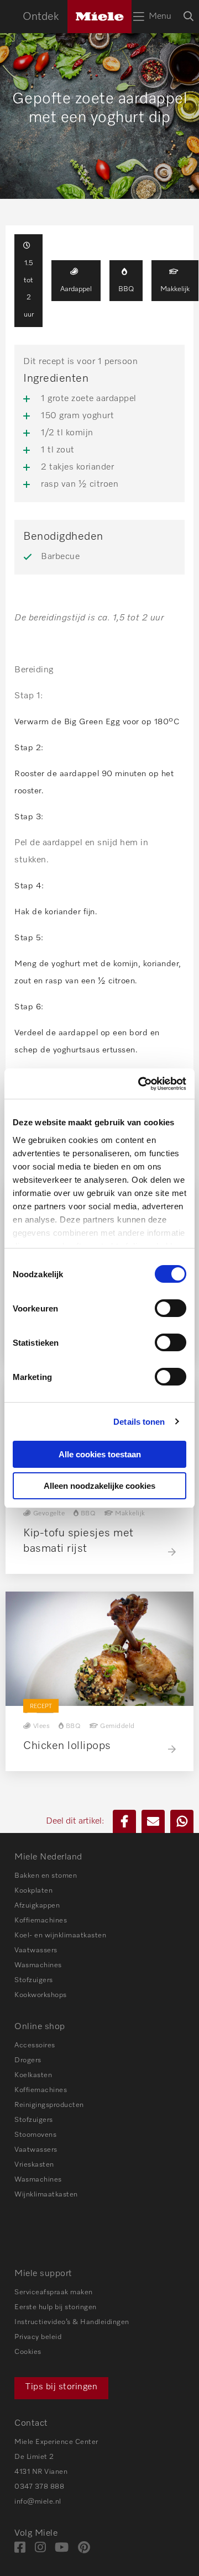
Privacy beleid (38, 2337)
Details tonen (139, 1422)
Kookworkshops (41, 1995)
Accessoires (35, 2045)
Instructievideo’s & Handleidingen (72, 2322)
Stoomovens (35, 2135)
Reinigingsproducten (49, 2105)
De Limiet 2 (34, 2457)
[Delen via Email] (153, 1821)
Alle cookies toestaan (100, 1454)
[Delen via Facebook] (124, 1821)
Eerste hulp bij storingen (56, 2307)
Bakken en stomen (46, 1876)
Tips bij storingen (61, 2387)
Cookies (28, 2352)
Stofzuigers (34, 1980)
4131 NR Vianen (41, 2472)
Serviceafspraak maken (54, 2292)
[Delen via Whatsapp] (182, 1821)
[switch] (171, 1308)
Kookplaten (33, 1891)
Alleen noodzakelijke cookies (99, 1486)
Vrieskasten (34, 2165)
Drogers (28, 2060)
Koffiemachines (41, 1921)
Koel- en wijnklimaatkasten (60, 1935)
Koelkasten (33, 2075)
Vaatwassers (36, 1950)
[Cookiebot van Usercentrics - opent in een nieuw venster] (140, 1084)
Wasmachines (38, 1965)
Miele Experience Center (56, 2442)
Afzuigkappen (37, 1906)
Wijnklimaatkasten (46, 2195)
